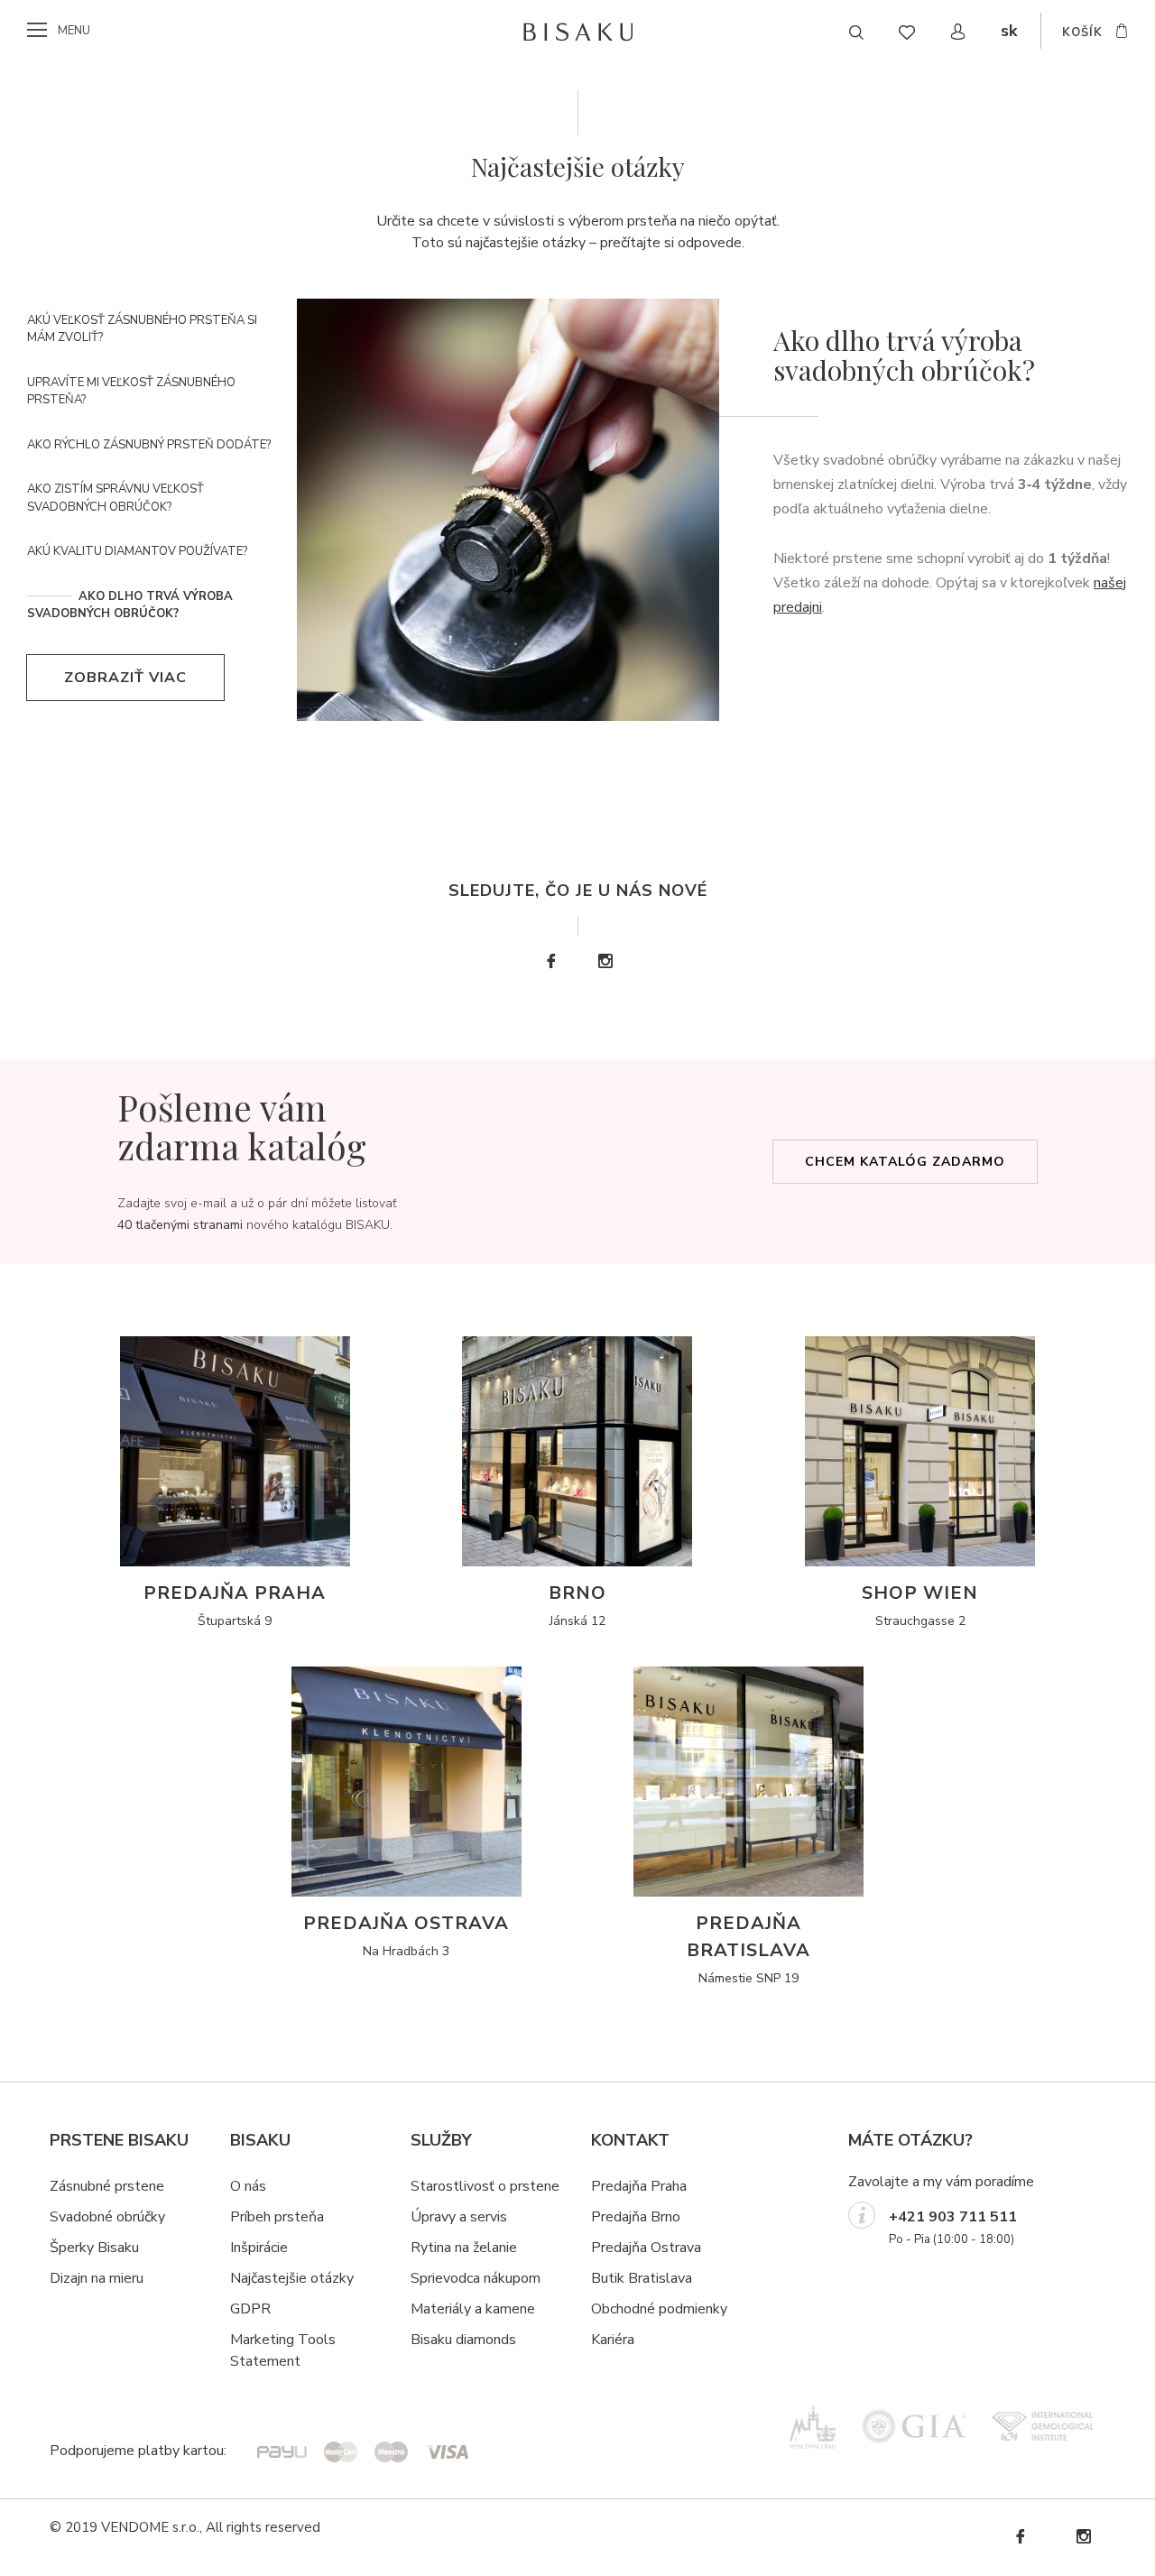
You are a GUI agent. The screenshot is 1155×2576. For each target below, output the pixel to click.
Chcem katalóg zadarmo (905, 1162)
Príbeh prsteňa (277, 2217)
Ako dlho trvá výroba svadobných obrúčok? (130, 605)
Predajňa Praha (639, 2186)
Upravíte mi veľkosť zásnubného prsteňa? (131, 392)
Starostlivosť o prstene (485, 2186)
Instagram (605, 961)
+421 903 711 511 (953, 2217)
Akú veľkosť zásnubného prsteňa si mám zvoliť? (142, 329)
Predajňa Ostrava (646, 2248)
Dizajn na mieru (97, 2278)
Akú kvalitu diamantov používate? (137, 551)
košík (1082, 32)
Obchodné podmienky (659, 2309)
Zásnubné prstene (107, 2186)
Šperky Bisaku (94, 2248)
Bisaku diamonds (463, 2340)
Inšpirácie (259, 2248)
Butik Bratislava (642, 2278)
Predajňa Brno (636, 2217)
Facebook (550, 961)
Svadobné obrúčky (107, 2217)
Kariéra (613, 2340)
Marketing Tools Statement (283, 2350)
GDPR (250, 2309)
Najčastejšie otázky (292, 2278)
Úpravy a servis (459, 2217)
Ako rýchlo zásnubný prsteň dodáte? (149, 445)
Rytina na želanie (464, 2248)
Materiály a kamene (473, 2309)
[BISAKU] (578, 32)
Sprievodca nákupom (476, 2278)
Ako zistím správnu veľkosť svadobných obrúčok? (115, 498)
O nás (248, 2186)
